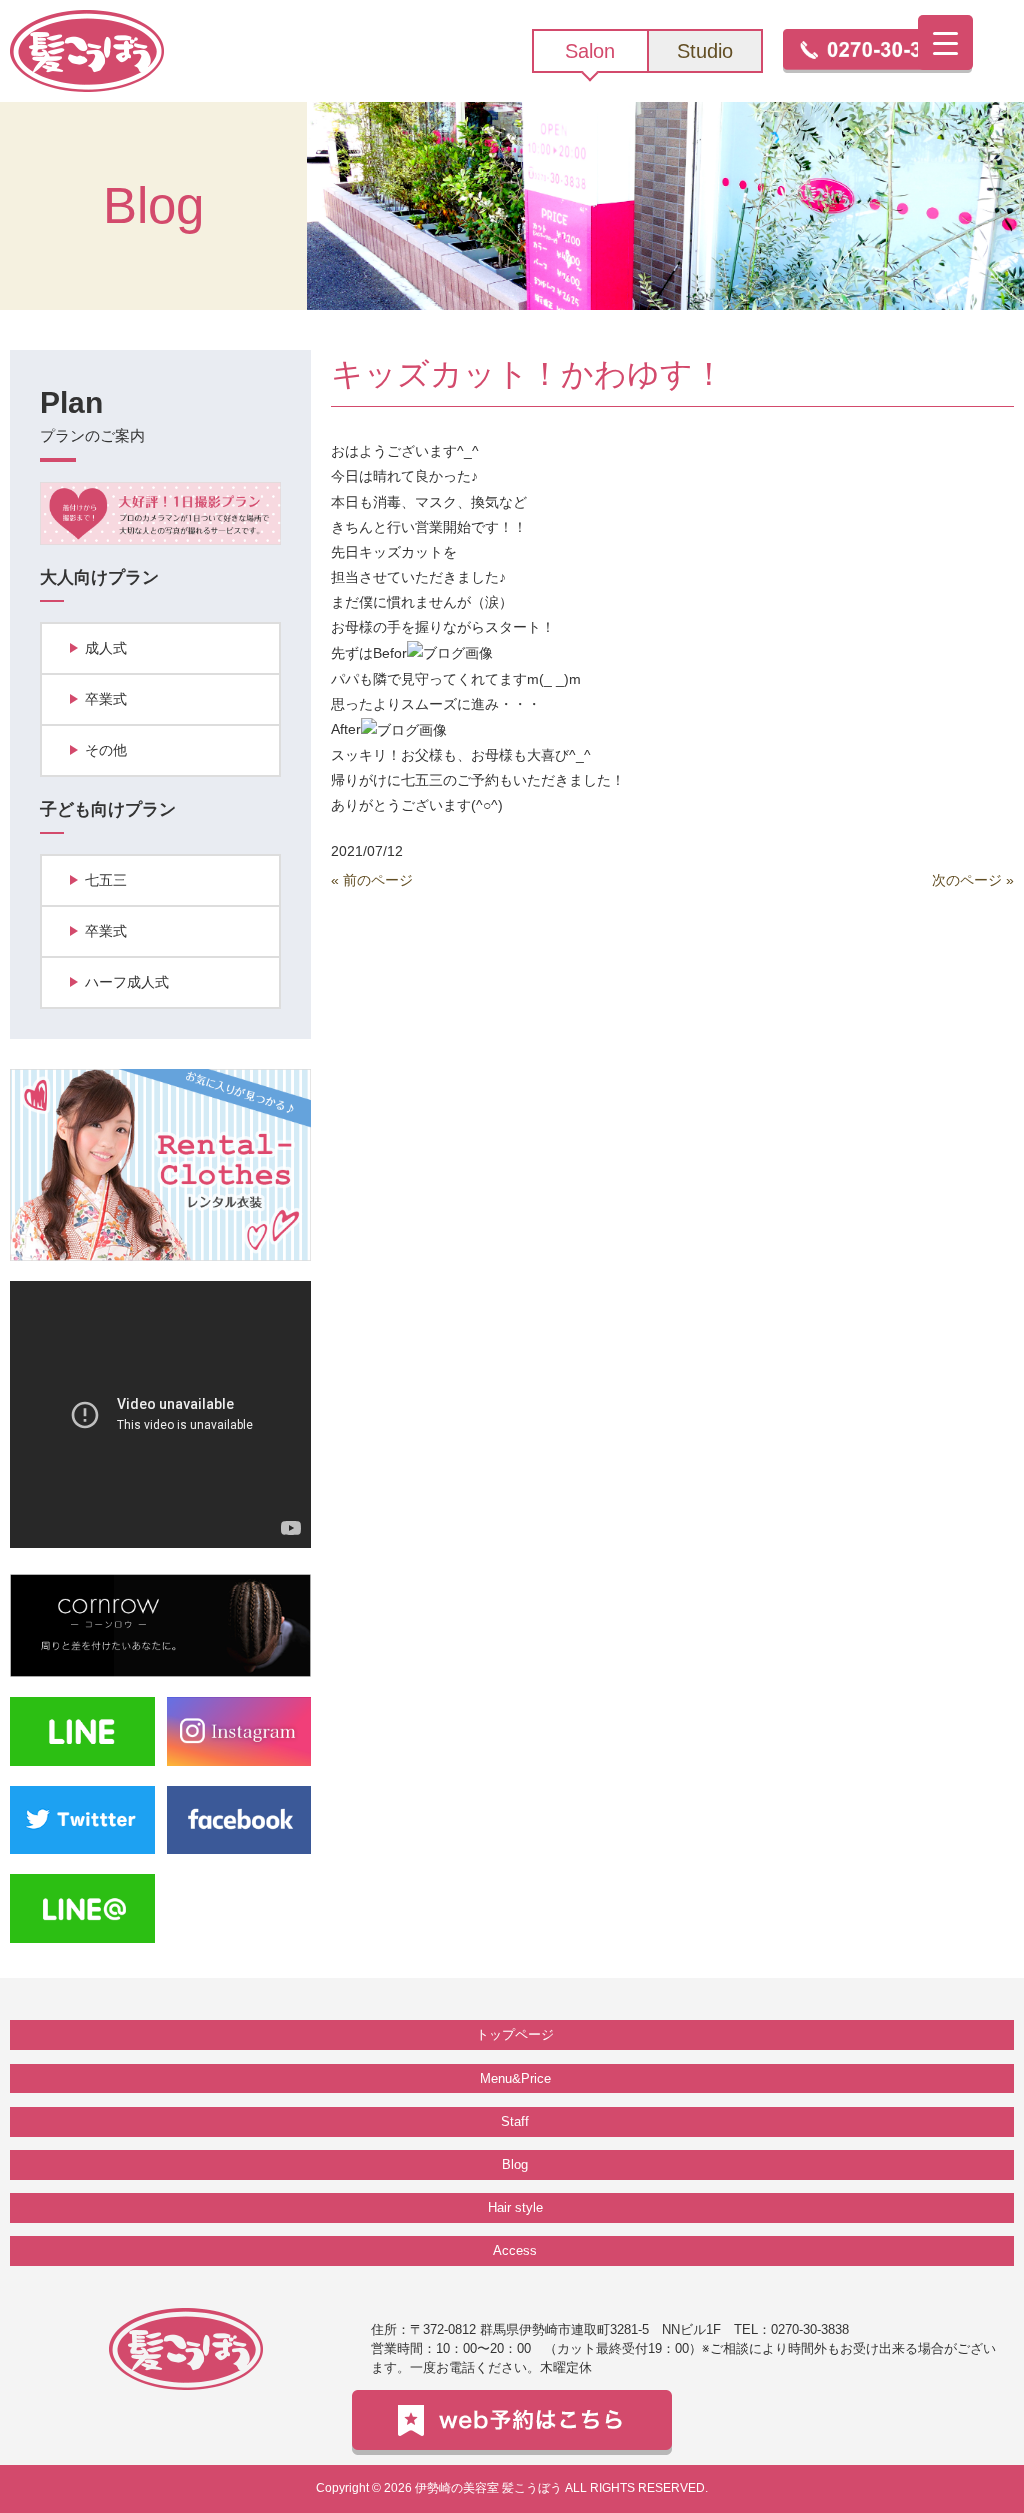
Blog (515, 2164)
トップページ (515, 2034)
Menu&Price (515, 2078)
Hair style (515, 2207)
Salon (590, 51)
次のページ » (973, 880)
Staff (515, 2121)
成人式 (106, 648)
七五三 (106, 880)
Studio (705, 51)
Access (515, 2250)
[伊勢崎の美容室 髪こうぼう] (87, 50)
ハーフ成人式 (127, 982)
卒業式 (106, 699)
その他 (106, 750)
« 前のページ (372, 880)
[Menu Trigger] (945, 42)
